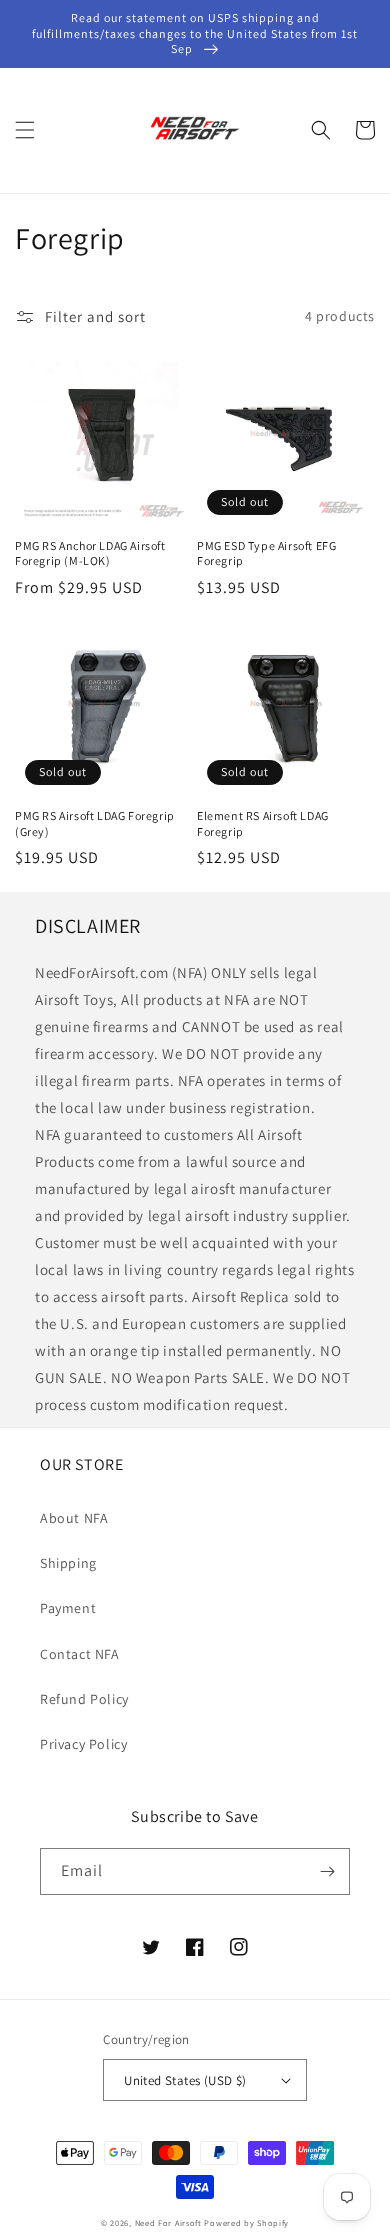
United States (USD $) (185, 2080)
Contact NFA (80, 1654)
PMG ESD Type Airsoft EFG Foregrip (266, 553)
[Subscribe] (327, 1871)
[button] (25, 130)
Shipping (68, 1563)
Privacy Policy (83, 1744)
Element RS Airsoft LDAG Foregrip (263, 823)
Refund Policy (84, 1699)
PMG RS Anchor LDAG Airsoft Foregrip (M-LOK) (90, 553)
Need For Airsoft (168, 2222)
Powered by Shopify (246, 2222)
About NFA (74, 1518)
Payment (68, 1608)
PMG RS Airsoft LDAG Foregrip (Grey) (95, 823)
